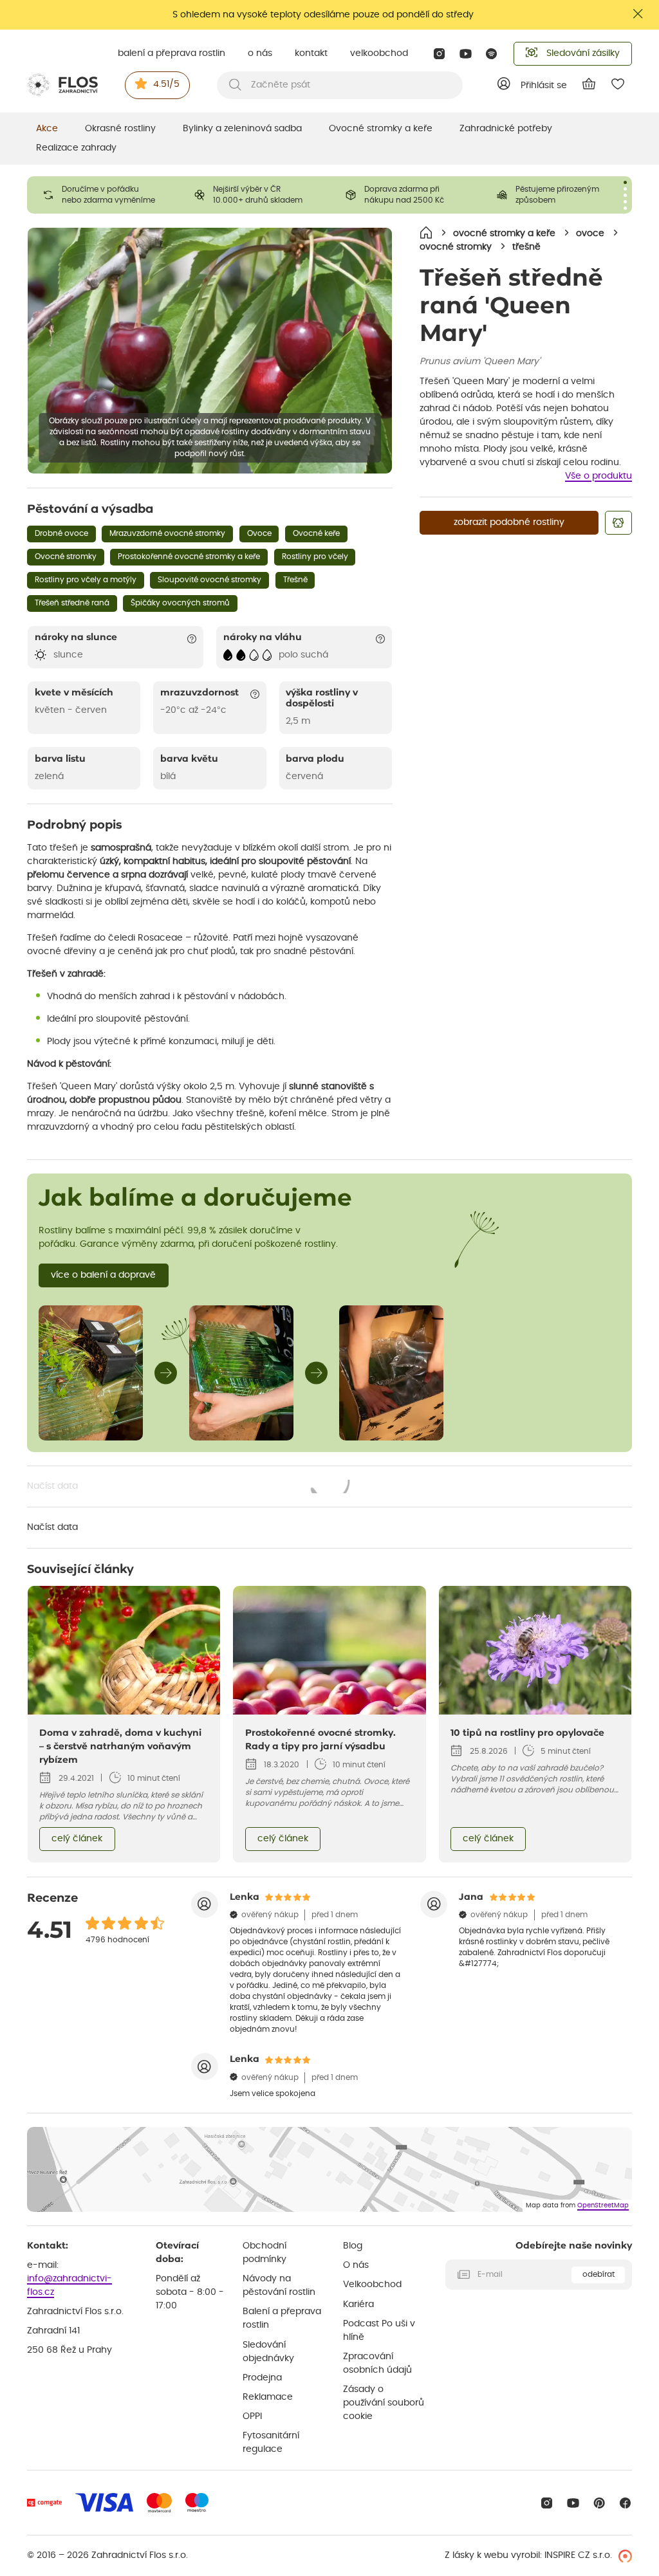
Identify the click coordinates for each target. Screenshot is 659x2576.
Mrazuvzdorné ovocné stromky (167, 533)
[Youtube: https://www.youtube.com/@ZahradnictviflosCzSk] (466, 54)
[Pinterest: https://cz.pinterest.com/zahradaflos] (599, 2503)
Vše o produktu (599, 476)
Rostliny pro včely (315, 557)
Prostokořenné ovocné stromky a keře (189, 557)
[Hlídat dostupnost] (618, 523)
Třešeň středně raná (72, 603)
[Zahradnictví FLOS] (62, 85)
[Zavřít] (638, 14)
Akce (47, 129)
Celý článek (77, 1839)
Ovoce (259, 533)
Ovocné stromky (66, 557)
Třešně (295, 580)
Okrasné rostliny (120, 129)
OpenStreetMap (603, 2205)
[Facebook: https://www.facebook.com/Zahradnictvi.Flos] (625, 2503)
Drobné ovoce (61, 533)
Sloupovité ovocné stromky (209, 580)
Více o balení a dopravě (103, 1275)
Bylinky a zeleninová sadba (242, 129)
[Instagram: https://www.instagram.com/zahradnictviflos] (439, 54)
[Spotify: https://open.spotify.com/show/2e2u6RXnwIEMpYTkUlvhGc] (492, 54)
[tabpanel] (103, 195)
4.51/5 (166, 84)
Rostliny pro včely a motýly (86, 580)
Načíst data (189, 1487)
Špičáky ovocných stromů (180, 603)
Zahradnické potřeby (506, 129)
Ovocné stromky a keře (381, 129)
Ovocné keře (316, 533)
